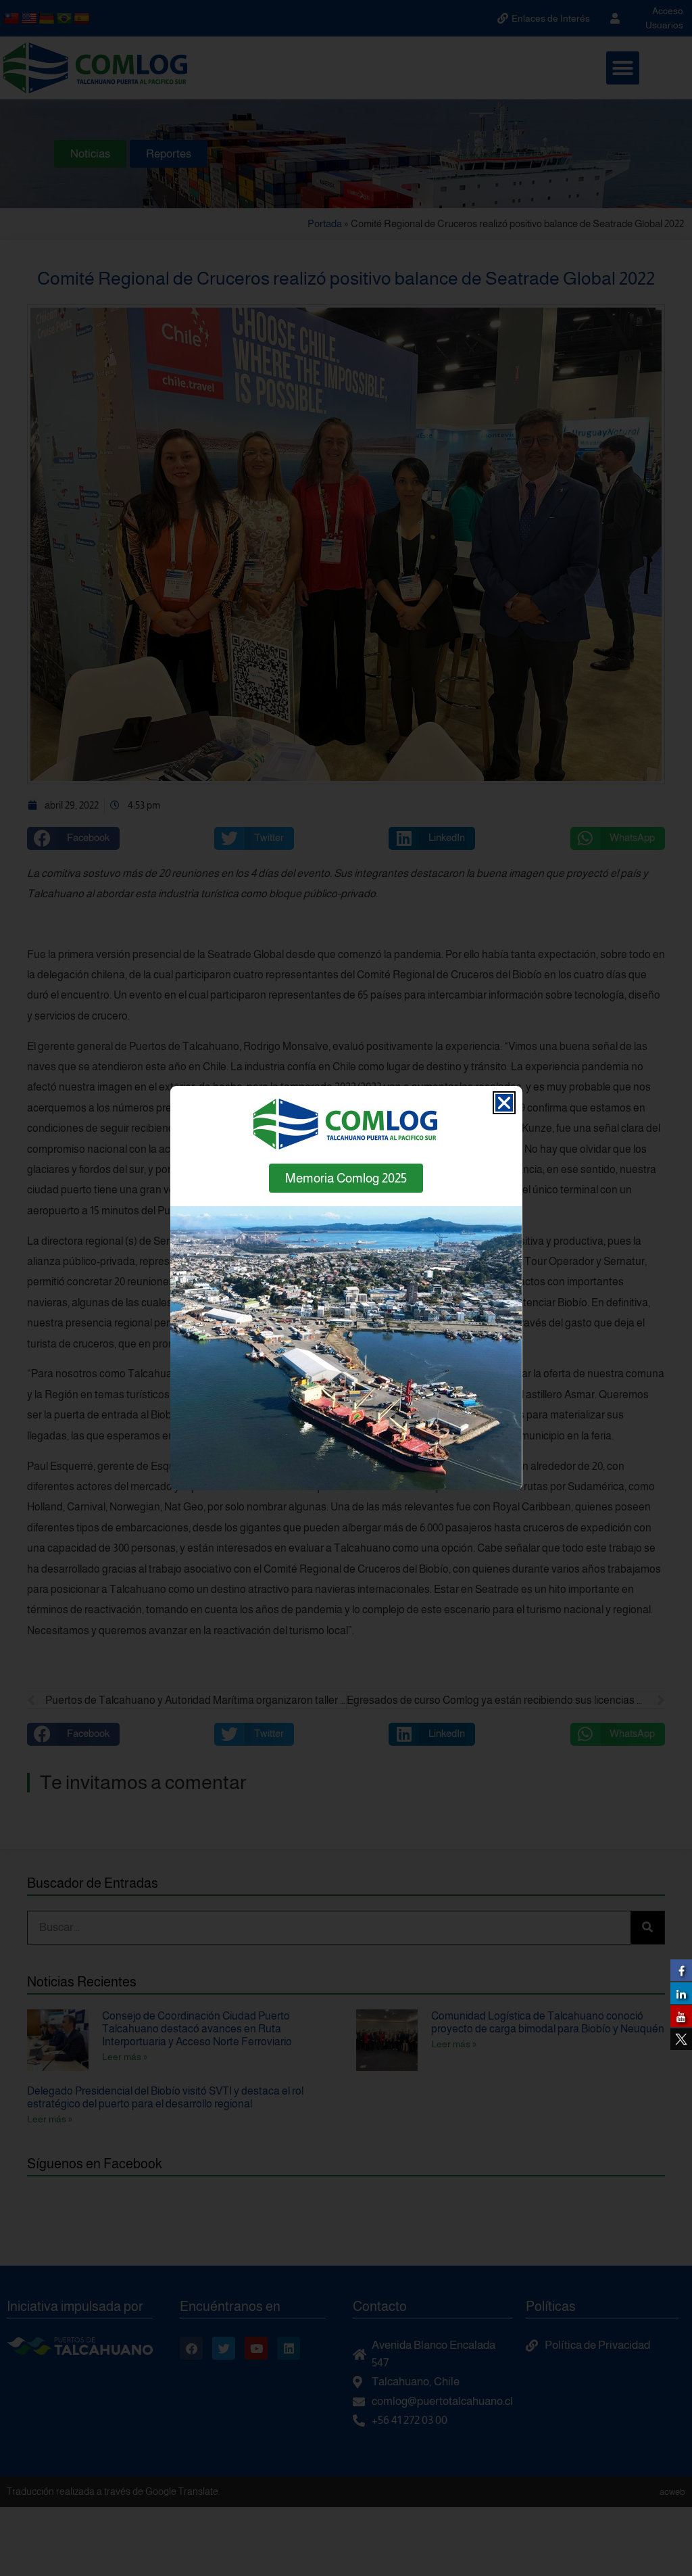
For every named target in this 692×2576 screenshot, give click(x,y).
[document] (346, 1288)
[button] (504, 1103)
